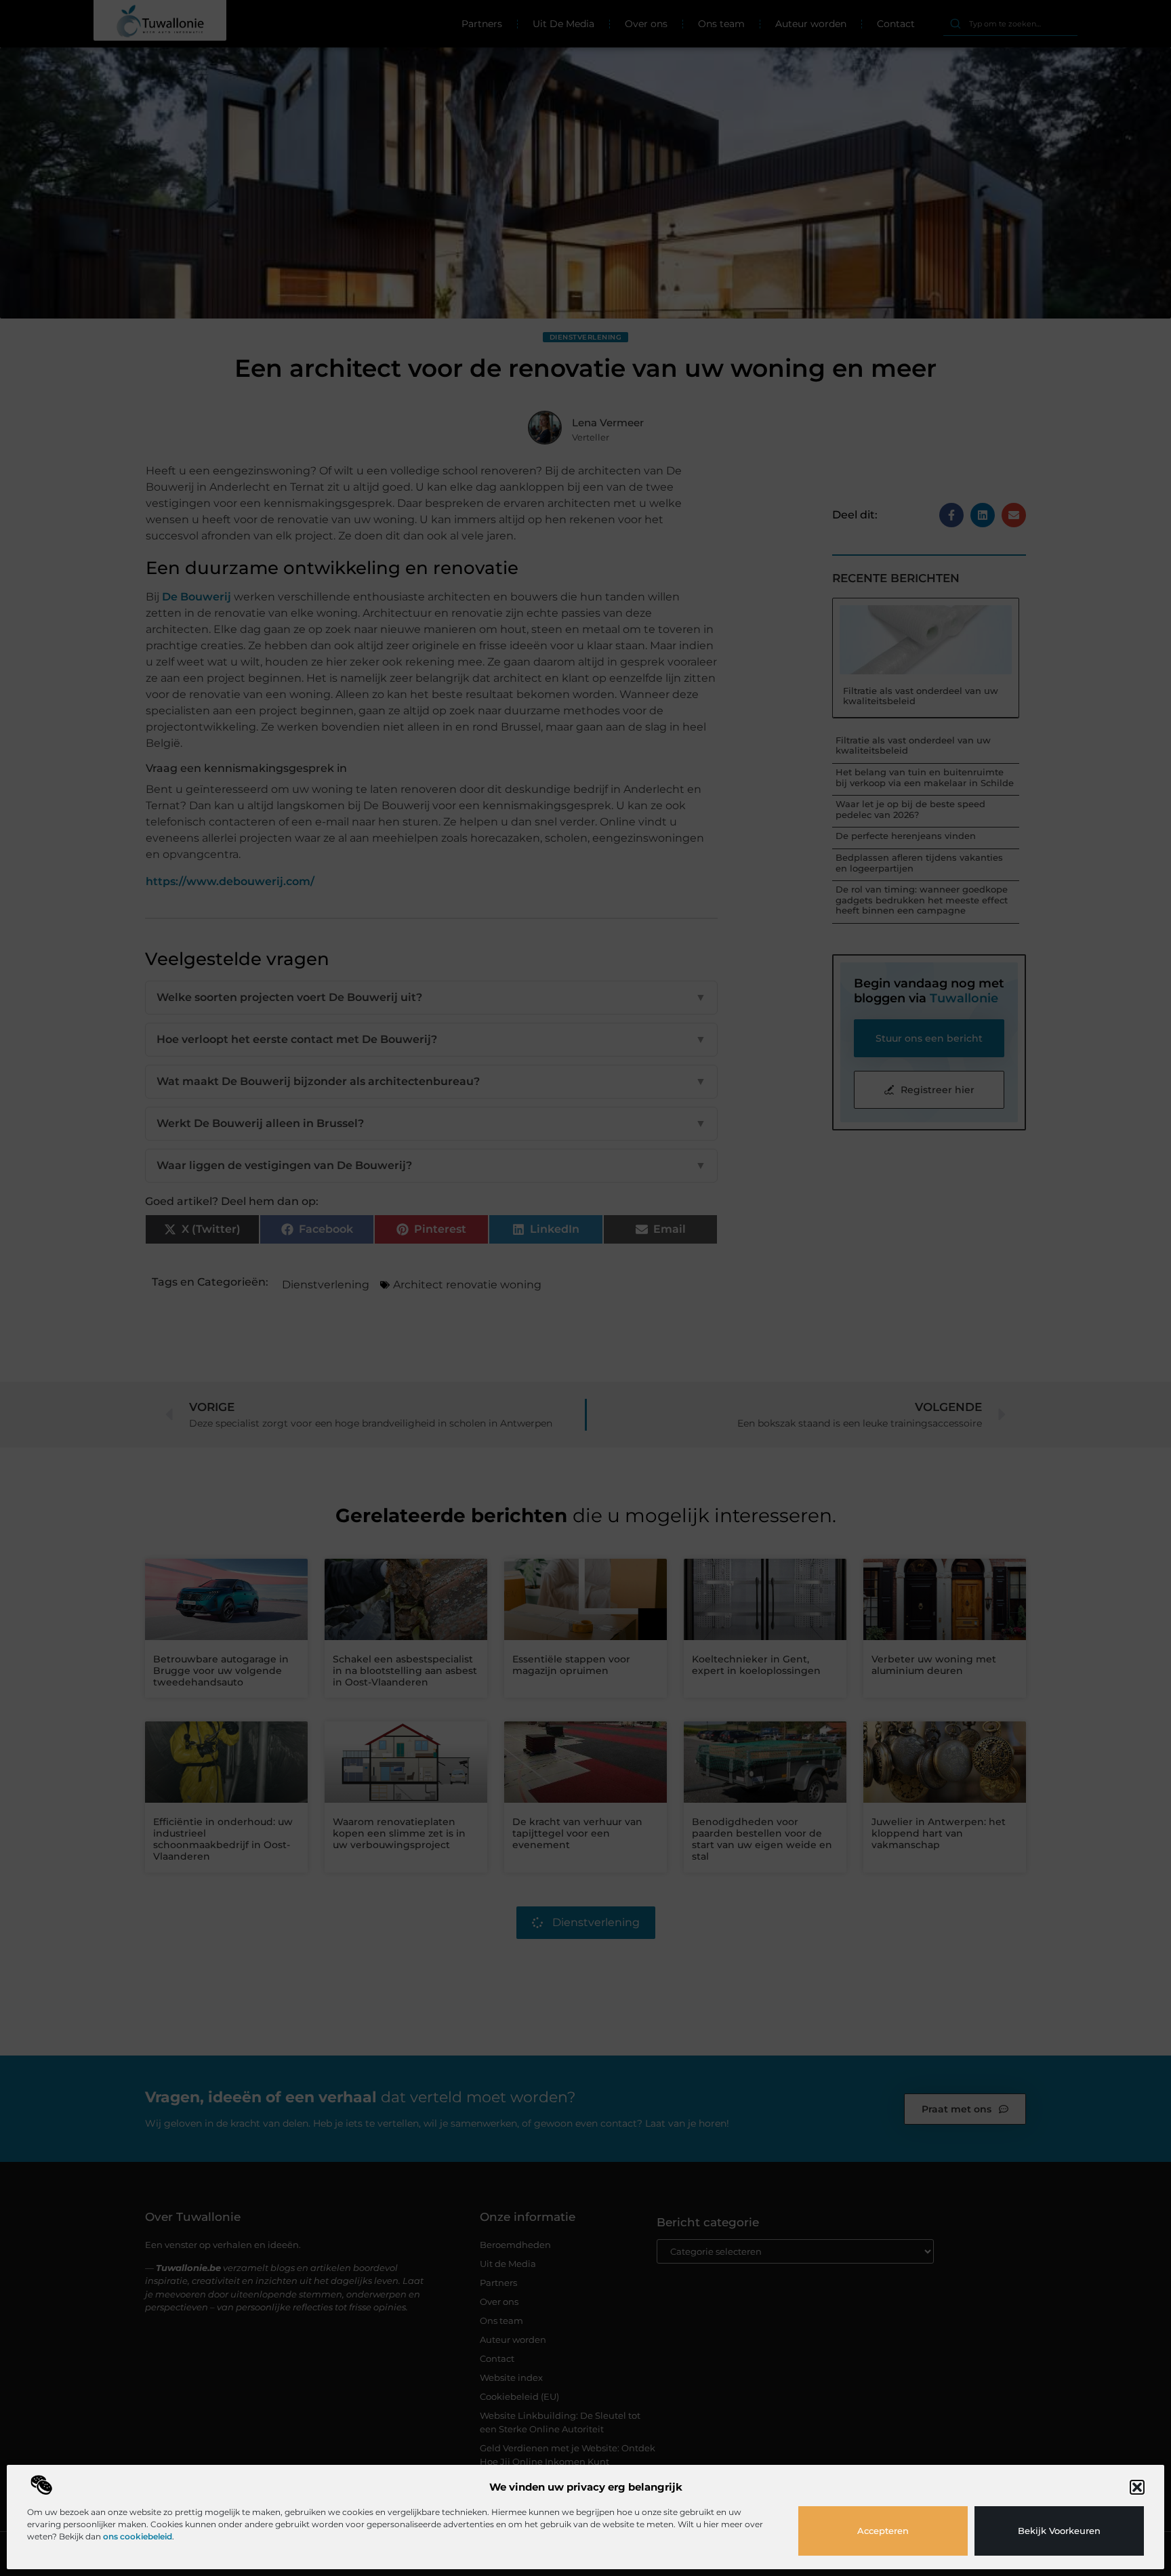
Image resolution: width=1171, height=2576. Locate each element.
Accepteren (883, 2531)
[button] (1137, 2487)
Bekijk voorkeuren (1059, 2531)
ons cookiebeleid (138, 2536)
